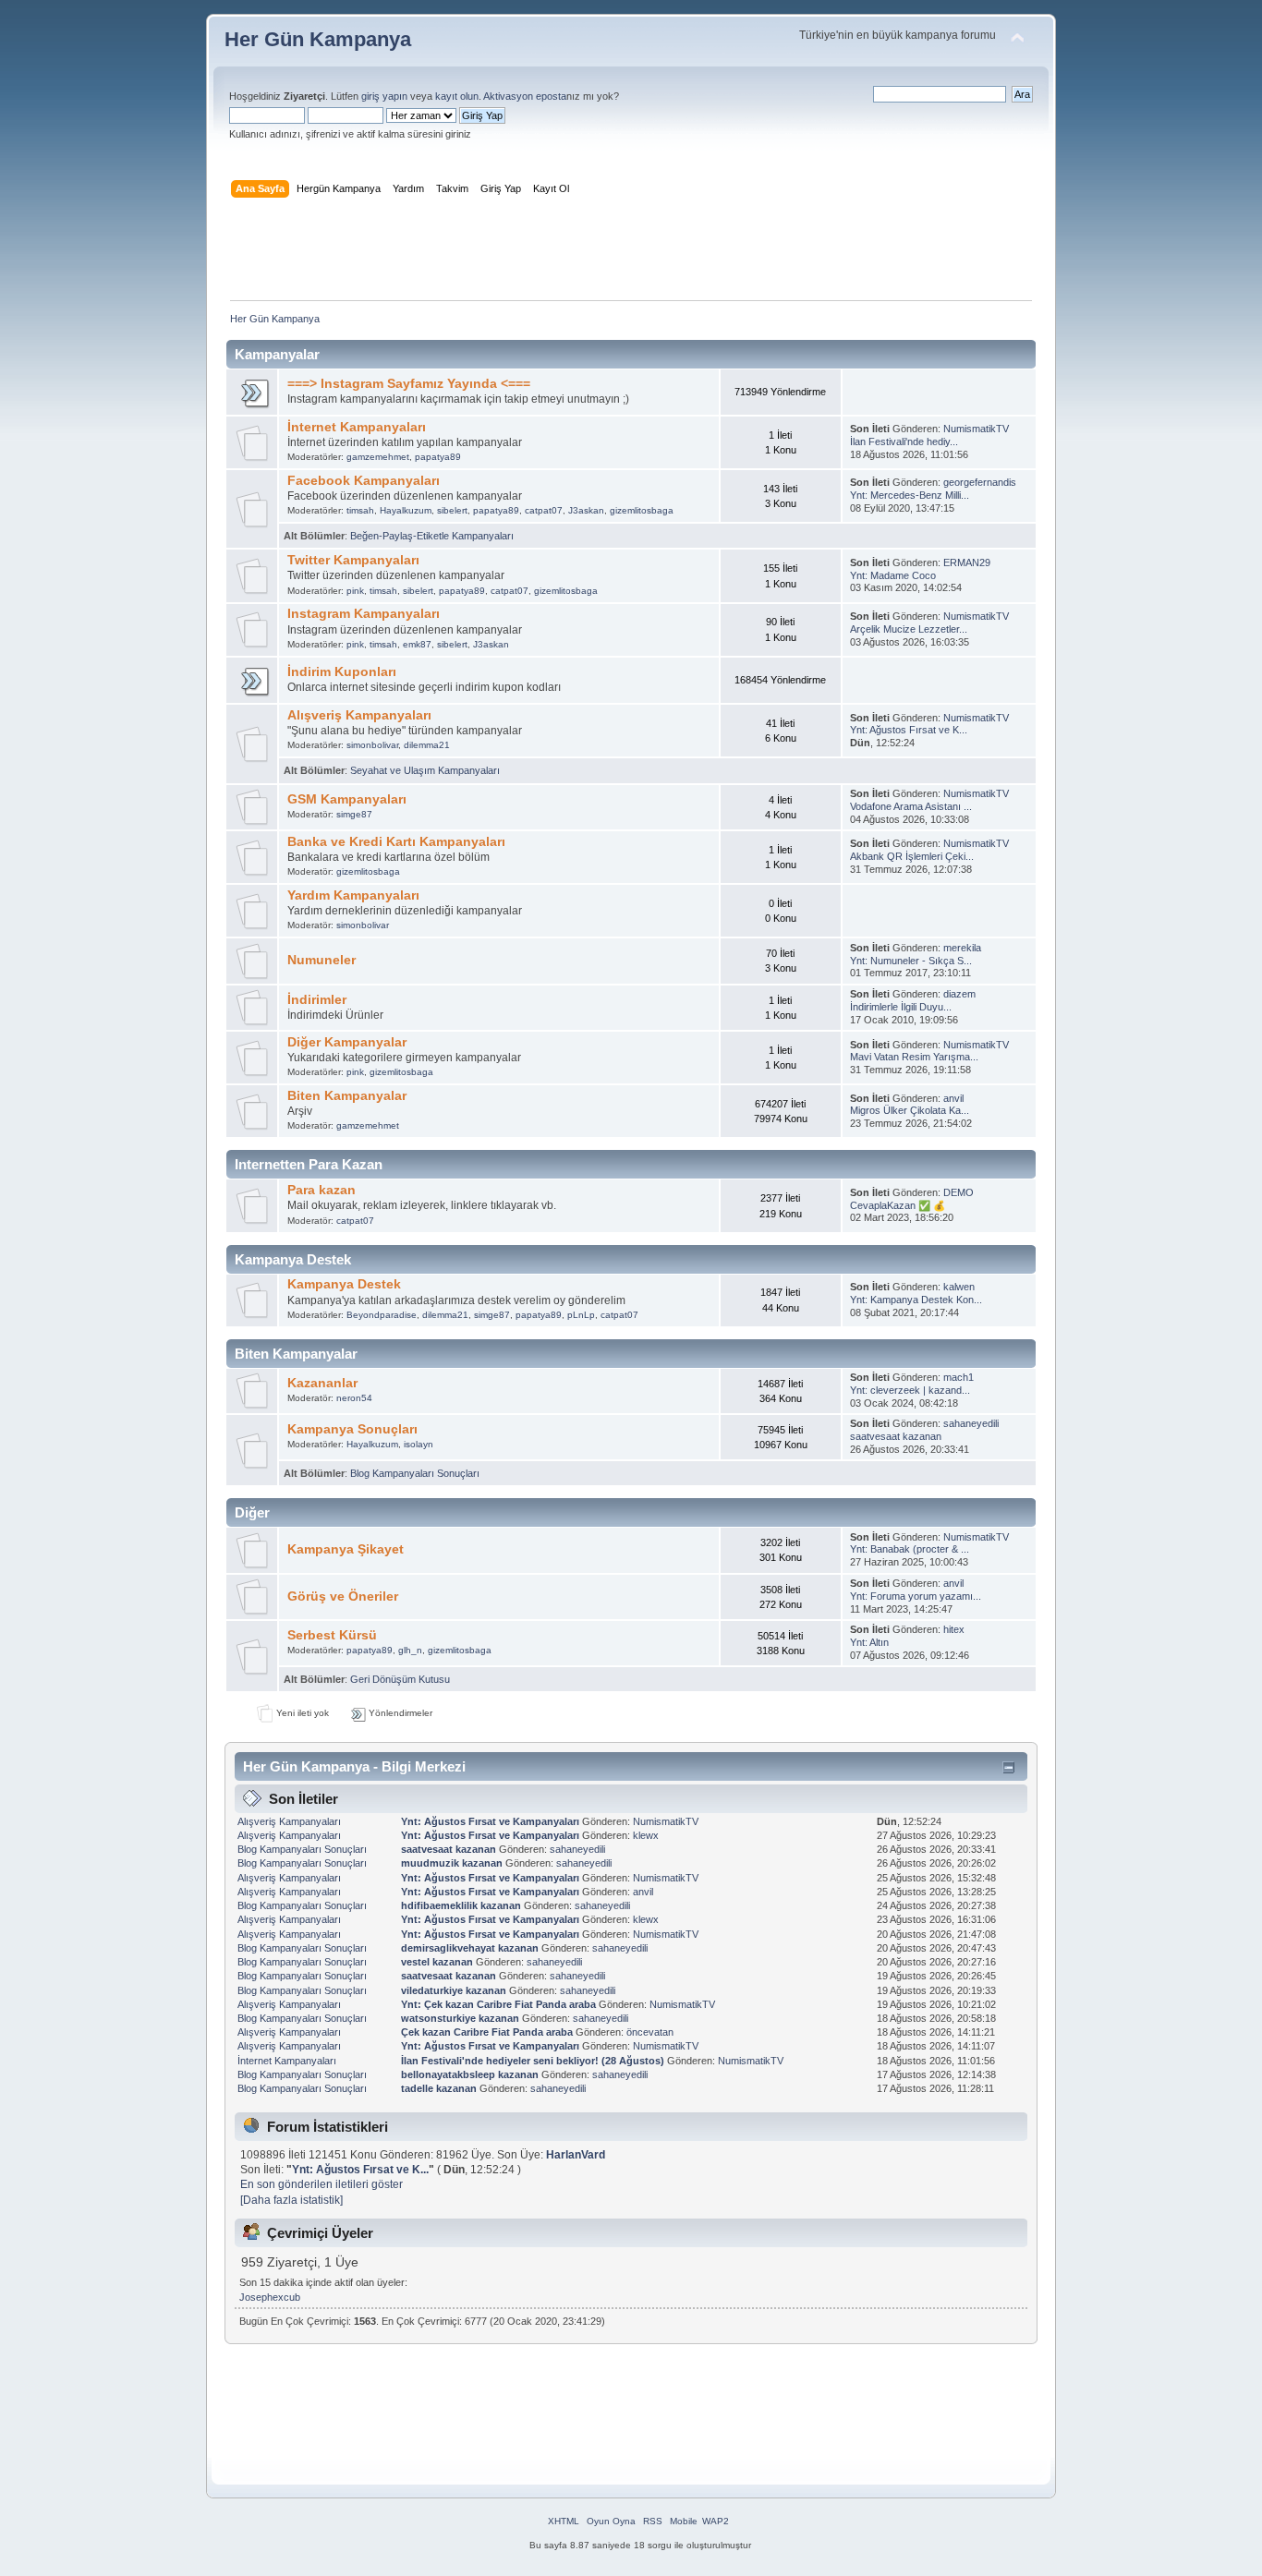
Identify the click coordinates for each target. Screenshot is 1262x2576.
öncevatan (650, 2032)
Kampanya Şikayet (346, 1549)
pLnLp (581, 1315)
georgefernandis (980, 482)
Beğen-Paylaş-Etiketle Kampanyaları (432, 536)
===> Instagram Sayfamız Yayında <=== (409, 384)
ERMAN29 (967, 562)
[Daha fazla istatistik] (291, 2200)
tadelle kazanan (439, 2088)
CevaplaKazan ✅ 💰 (898, 1205)
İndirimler (317, 1000)
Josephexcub (270, 2297)
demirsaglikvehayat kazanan (470, 1948)
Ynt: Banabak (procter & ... (910, 1549)
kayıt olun (457, 96)
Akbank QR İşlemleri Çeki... (912, 856)
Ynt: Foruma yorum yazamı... (916, 1596)
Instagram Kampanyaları (364, 614)
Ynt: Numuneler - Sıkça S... (911, 961)
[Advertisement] (631, 253)
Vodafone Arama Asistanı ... (911, 806)
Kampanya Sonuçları (352, 1429)
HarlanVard (576, 2155)
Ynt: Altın (869, 1642)
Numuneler (322, 960)
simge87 (354, 814)
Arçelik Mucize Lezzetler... (909, 629)
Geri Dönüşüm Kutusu (400, 1679)
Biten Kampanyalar (347, 1096)
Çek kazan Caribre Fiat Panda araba (488, 2032)
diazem (959, 994)
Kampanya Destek (344, 1284)
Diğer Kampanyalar (347, 1042)
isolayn (419, 1444)
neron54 (354, 1398)
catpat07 (544, 510)
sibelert (452, 510)
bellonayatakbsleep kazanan (470, 2074)
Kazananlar (322, 1383)
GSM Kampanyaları (347, 799)
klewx (646, 1835)
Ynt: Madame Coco (893, 575)
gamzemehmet (378, 457)
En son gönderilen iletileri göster (322, 2184)
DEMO (959, 1192)
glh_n (410, 1650)
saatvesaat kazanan (896, 1436)
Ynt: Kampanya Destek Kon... (916, 1300)
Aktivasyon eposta (525, 96)
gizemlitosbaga (642, 510)
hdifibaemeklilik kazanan (461, 1905)
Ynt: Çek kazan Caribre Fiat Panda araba (500, 2004)
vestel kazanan (437, 1962)
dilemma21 (427, 745)
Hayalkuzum (406, 510)
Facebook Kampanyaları (364, 481)
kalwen (959, 1287)
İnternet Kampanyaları (357, 427)
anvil (953, 1098)
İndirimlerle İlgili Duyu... (901, 1007)
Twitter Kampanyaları (353, 560)
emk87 (417, 644)
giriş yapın (384, 96)
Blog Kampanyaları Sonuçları (415, 1473)
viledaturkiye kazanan (454, 1990)
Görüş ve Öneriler (343, 1596)
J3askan (586, 510)
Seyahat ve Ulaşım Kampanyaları (425, 770)
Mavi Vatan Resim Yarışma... (914, 1057)
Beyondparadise (382, 1315)
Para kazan (322, 1190)
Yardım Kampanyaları (353, 895)
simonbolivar (372, 745)
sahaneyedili (971, 1423)
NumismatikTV (976, 429)
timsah (360, 510)
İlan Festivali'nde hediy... (904, 441)
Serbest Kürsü (332, 1635)
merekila (962, 948)
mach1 (959, 1377)
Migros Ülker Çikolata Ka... (910, 1110)
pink (355, 591)
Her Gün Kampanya (318, 39)
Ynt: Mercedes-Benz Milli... (910, 495)
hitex (954, 1629)
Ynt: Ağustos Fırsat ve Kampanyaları (490, 1821)
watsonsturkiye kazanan (460, 2018)
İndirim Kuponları (342, 672)
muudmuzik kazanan (452, 1863)
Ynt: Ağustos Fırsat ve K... (909, 730)
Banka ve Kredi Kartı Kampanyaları (396, 842)
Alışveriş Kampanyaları (359, 715)
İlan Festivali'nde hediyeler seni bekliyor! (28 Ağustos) (533, 2061)
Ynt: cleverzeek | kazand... (910, 1390)
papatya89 (438, 457)
